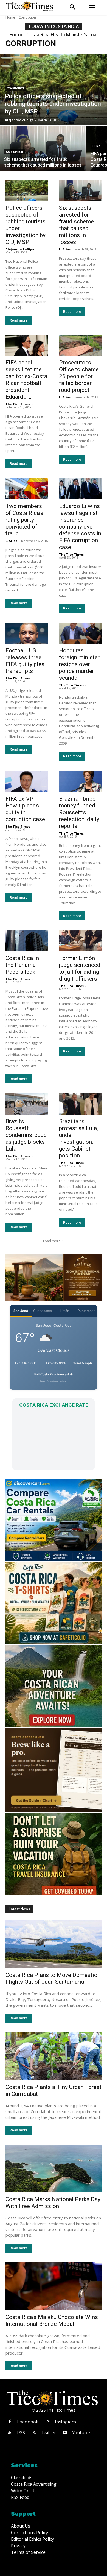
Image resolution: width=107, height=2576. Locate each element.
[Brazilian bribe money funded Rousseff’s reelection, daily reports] (80, 781)
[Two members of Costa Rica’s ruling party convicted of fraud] (27, 489)
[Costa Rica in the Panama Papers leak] (27, 941)
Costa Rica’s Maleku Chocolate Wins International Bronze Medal (52, 2320)
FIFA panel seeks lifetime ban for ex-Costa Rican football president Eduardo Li (26, 380)
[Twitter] (34, 2433)
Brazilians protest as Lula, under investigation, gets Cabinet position (78, 1138)
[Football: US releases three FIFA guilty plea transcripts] (27, 633)
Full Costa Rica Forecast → (54, 1374)
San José (21, 1311)
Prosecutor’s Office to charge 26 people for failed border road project (79, 376)
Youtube (81, 2433)
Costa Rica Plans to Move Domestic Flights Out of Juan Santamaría (51, 1978)
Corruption (15, 88)
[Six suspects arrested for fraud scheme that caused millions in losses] (43, 148)
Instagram (65, 2422)
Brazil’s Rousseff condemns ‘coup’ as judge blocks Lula (27, 1135)
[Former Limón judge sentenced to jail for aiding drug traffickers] (80, 941)
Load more (52, 1241)
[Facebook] (10, 2422)
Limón (64, 1311)
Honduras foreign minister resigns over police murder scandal (79, 664)
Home (10, 17)
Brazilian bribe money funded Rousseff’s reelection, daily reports (79, 812)
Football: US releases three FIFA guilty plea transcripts (25, 661)
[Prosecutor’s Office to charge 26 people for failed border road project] (80, 345)
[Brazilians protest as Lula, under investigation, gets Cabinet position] (80, 1104)
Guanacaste (43, 1311)
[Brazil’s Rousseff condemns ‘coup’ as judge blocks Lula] (27, 1104)
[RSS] (10, 2433)
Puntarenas (86, 1311)
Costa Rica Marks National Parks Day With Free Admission (53, 2203)
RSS (21, 2433)
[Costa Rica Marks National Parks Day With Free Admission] (54, 2168)
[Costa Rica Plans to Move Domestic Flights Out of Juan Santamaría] (54, 1944)
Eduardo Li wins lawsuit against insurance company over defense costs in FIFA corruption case (80, 527)
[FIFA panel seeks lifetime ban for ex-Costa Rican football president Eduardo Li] (27, 345)
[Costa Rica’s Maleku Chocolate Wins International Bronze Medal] (54, 2286)
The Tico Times (18, 404)
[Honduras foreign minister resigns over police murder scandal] (80, 633)
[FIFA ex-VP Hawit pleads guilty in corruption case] (27, 781)
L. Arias (65, 249)
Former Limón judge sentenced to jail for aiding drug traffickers (80, 968)
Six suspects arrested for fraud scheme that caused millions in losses (76, 225)
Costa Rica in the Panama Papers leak (22, 965)
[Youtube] (65, 2433)
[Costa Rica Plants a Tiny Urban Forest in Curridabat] (54, 2056)
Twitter (49, 2433)
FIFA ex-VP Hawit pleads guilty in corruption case (25, 809)
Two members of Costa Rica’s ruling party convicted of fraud (24, 520)
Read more (19, 320)
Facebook (28, 2422)
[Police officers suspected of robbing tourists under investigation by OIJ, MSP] (54, 89)
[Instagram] (47, 2422)
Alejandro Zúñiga (20, 249)
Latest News (19, 1909)
